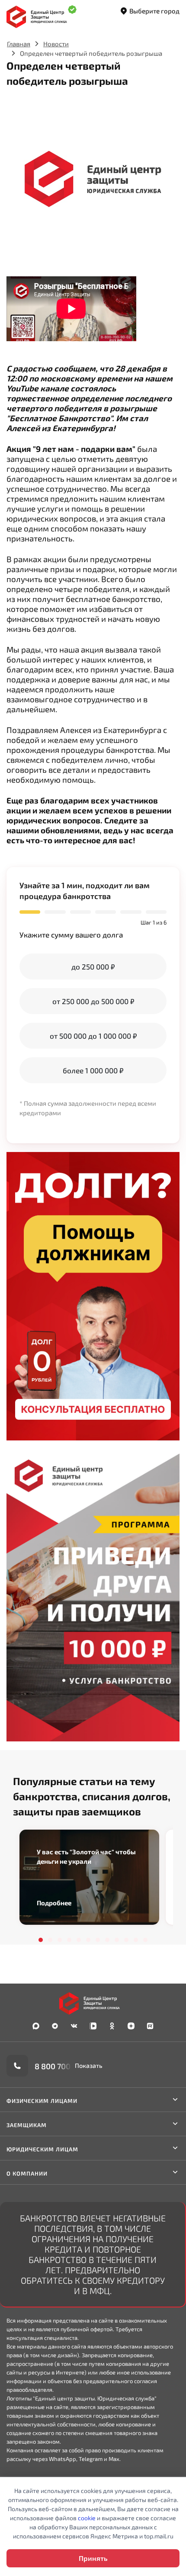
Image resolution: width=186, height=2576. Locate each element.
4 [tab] (69, 1940)
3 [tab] (60, 1940)
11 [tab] (136, 1940)
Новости (56, 44)
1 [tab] (41, 1940)
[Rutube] (150, 2026)
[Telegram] (55, 2026)
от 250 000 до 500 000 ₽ (93, 1001)
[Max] (36, 2026)
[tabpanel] (89, 1877)
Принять (93, 2558)
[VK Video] (93, 2026)
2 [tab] (50, 1940)
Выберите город (154, 11)
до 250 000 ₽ (93, 966)
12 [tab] (145, 1940)
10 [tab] (126, 1940)
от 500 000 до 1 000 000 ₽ (93, 1036)
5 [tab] (79, 1940)
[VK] (74, 2026)
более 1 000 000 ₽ (93, 1070)
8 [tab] (107, 1940)
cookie (87, 2518)
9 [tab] (117, 1940)
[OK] (112, 2026)
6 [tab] (88, 1940)
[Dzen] (131, 2026)
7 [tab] (98, 1940)
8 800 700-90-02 (65, 2066)
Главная (19, 44)
